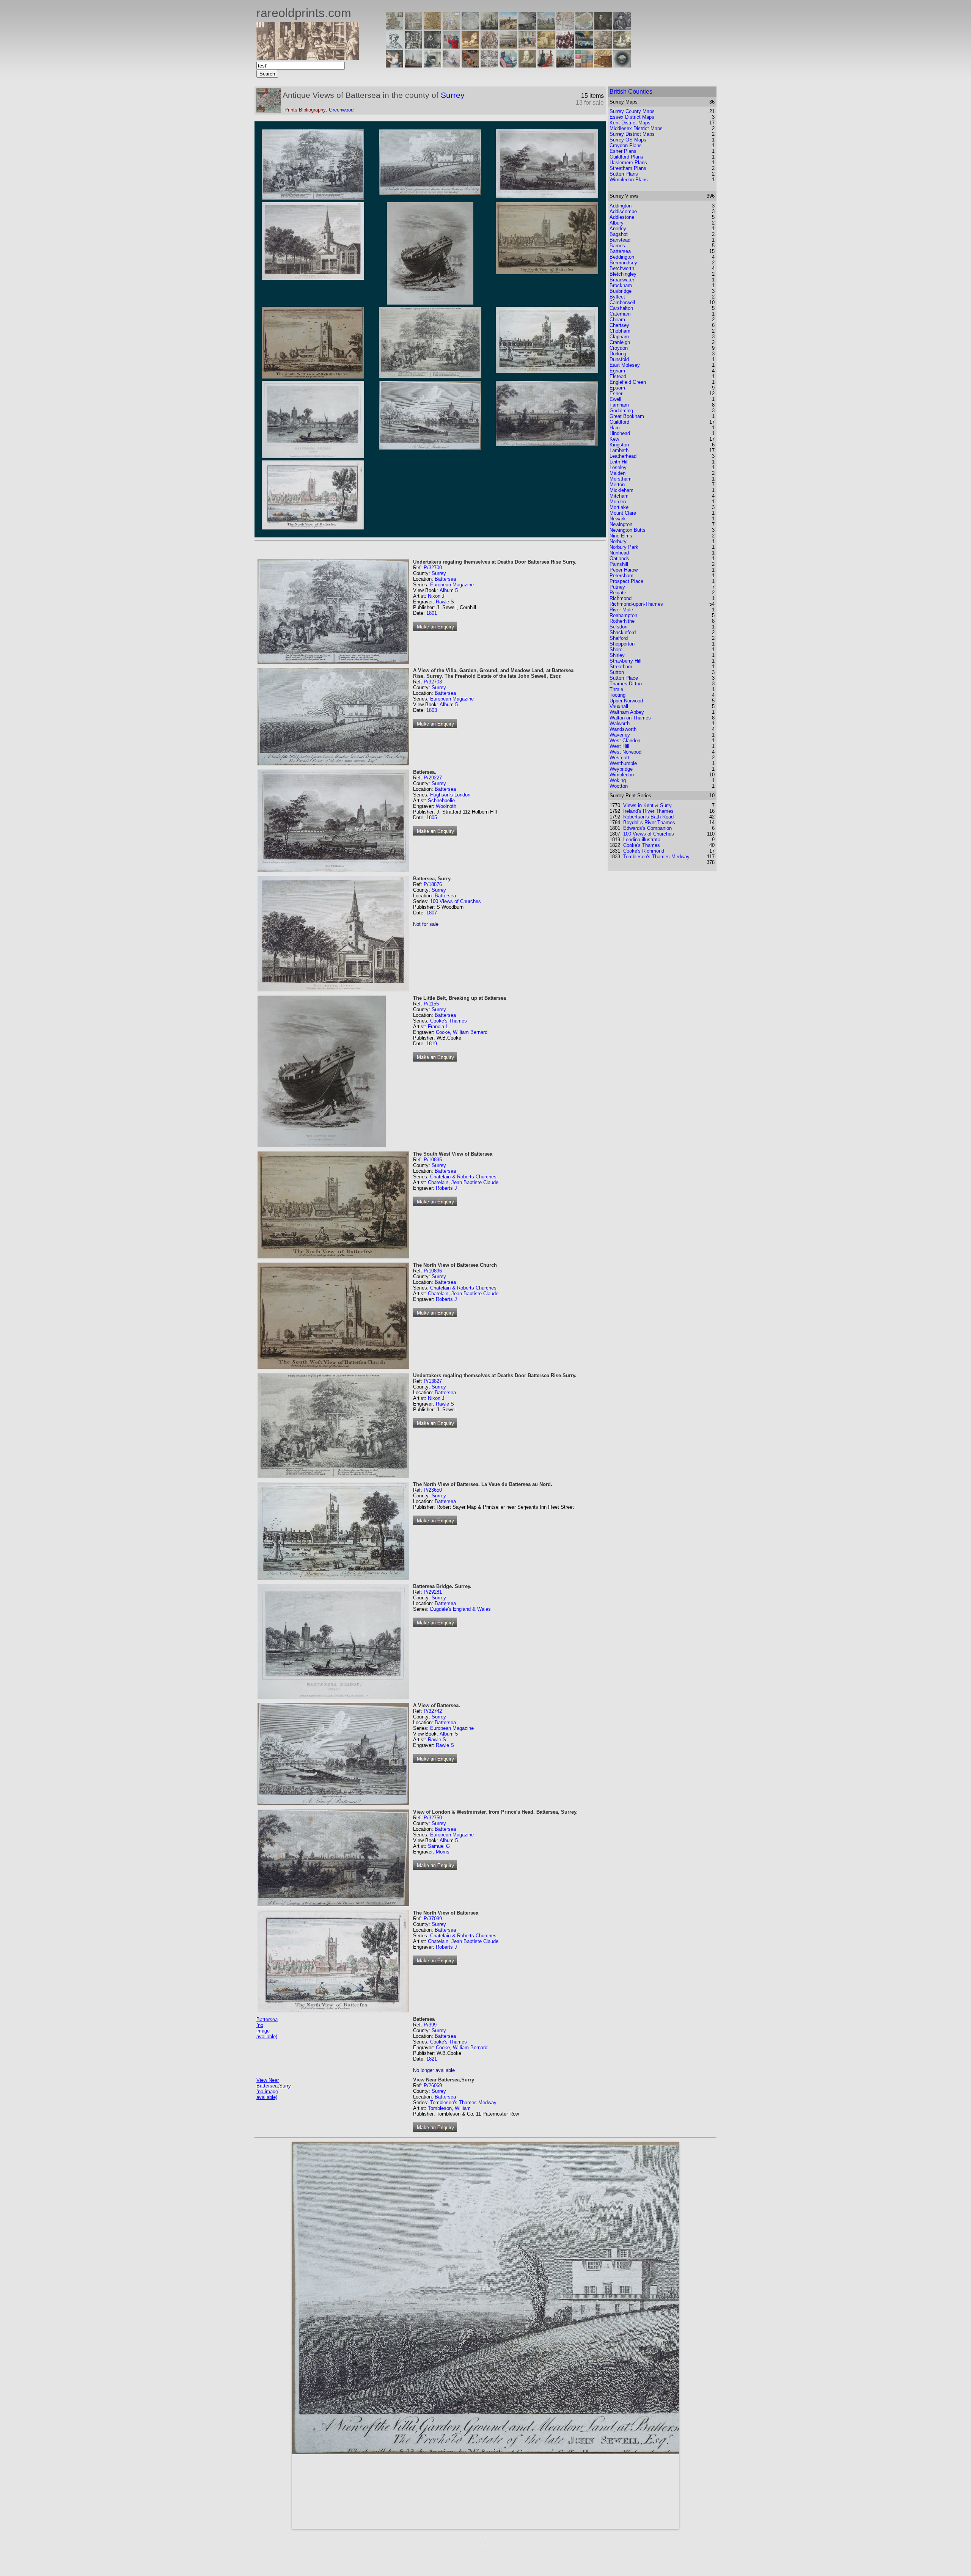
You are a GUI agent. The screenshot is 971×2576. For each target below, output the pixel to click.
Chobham (620, 331)
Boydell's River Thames (649, 822)
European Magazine (452, 585)
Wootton (619, 786)
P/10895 (433, 1160)
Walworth (620, 723)
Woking (618, 780)
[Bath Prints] (527, 27)
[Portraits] (489, 46)
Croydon (619, 348)
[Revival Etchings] (451, 65)
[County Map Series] (432, 27)
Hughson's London (450, 795)
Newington (621, 524)
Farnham (619, 405)
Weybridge (621, 769)
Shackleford (623, 632)
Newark (618, 519)
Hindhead (620, 433)
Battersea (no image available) (267, 2028)
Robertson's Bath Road (648, 817)
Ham (615, 428)
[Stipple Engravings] (394, 65)
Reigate (618, 593)
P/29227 (433, 778)
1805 (432, 818)
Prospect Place (626, 581)
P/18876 (433, 884)
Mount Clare (623, 513)
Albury (617, 223)
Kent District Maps (630, 123)
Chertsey (619, 325)
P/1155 (431, 1004)
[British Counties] (394, 27)
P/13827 (433, 1381)
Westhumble (623, 763)
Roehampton (623, 615)
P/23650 (433, 1490)
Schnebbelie (441, 800)
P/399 (430, 2025)
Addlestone (622, 217)
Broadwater (622, 280)
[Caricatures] (451, 46)
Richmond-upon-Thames (636, 604)
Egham (617, 371)
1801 (432, 613)
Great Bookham (627, 416)
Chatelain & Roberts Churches (463, 1177)
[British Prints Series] (413, 27)
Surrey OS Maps (628, 140)
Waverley (620, 735)
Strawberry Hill (625, 661)
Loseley (618, 467)
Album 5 (449, 590)
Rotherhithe (622, 621)
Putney (617, 587)
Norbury (618, 541)
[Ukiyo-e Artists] (470, 65)
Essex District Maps (632, 117)
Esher (616, 393)
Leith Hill (619, 462)
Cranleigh (620, 342)
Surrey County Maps (632, 111)
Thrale (616, 689)
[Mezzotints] (622, 46)
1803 (432, 710)
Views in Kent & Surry (647, 805)
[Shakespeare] (527, 65)
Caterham (620, 314)
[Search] (622, 65)
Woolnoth (446, 806)
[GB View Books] (584, 65)
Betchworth (622, 268)
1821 (432, 2059)
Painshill (619, 564)
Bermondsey (623, 263)
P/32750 (433, 1818)
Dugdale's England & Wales (460, 1609)
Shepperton (622, 644)
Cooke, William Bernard (462, 1032)
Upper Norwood (626, 701)
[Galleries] (584, 46)
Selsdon (618, 627)
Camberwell (622, 302)
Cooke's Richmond (644, 851)
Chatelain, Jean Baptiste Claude (463, 1182)
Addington (621, 206)
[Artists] (603, 27)
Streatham (621, 667)
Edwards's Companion (647, 828)
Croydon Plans (626, 145)
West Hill (619, 746)
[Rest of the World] (470, 27)
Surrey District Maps (632, 134)
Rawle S (445, 602)
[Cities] (508, 27)
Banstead (620, 240)
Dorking (618, 354)
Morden (618, 502)
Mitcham (619, 496)
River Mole (621, 610)
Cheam (617, 320)
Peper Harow (624, 570)
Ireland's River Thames (648, 811)
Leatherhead (623, 456)
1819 (432, 1044)
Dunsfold (619, 359)
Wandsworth (623, 729)
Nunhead (619, 553)
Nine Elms (621, 536)
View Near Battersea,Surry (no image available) (274, 2089)
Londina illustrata (642, 840)
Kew (614, 439)
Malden (617, 473)
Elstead (618, 376)
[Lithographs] (432, 65)
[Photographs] (565, 46)
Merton (617, 485)
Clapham (619, 337)
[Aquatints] (413, 65)
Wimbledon (622, 775)
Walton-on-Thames (630, 718)
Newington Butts (628, 530)
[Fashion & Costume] (546, 65)
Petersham (621, 576)
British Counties (631, 92)
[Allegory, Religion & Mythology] (489, 65)
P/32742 (433, 1711)
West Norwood (625, 752)
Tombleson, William (449, 2108)
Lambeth (619, 450)
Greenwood (341, 110)
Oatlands (619, 558)
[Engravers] (394, 46)
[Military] (565, 65)
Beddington (622, 257)
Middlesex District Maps (636, 128)
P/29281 (433, 1592)
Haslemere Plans (628, 163)
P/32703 (433, 682)
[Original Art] (546, 46)
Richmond (621, 598)
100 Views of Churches (456, 901)
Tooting (617, 695)
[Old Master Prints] (603, 46)
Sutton (617, 672)
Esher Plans (623, 151)
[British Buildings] (489, 27)
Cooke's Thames (449, 1021)
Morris (443, 1852)
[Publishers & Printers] (413, 46)
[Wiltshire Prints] (546, 27)
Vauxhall (619, 706)
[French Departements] (584, 27)
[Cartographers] (622, 27)
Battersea (445, 579)
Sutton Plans (624, 174)
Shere (616, 649)
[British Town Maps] (451, 27)
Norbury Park (624, 547)
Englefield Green (628, 382)
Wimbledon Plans (629, 180)
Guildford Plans (626, 157)
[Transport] (527, 46)
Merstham (621, 479)
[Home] (308, 58)
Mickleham (621, 490)
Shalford (619, 638)
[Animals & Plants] (470, 46)
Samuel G (439, 1846)
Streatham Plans (628, 168)
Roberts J (446, 1188)
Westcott (619, 758)
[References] (603, 65)
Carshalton (621, 308)
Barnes (617, 246)
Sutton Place (624, 678)
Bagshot (619, 234)
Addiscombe (623, 211)
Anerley (618, 229)
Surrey (453, 95)
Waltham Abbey (627, 712)
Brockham (621, 285)
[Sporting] (508, 46)
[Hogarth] (432, 46)
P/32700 (433, 568)
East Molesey (625, 365)
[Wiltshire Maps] (565, 27)
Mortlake (619, 507)
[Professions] (508, 65)
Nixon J (436, 596)
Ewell (615, 399)
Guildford (619, 422)
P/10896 (433, 1271)
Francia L (438, 1026)
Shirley (617, 655)
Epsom (617, 388)
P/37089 (433, 1919)
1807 (432, 913)
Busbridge (621, 291)
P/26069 (433, 2085)
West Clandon (625, 741)
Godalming (621, 411)
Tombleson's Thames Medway (463, 2102)
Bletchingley (623, 274)
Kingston (619, 445)
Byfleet (617, 297)
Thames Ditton (626, 684)
